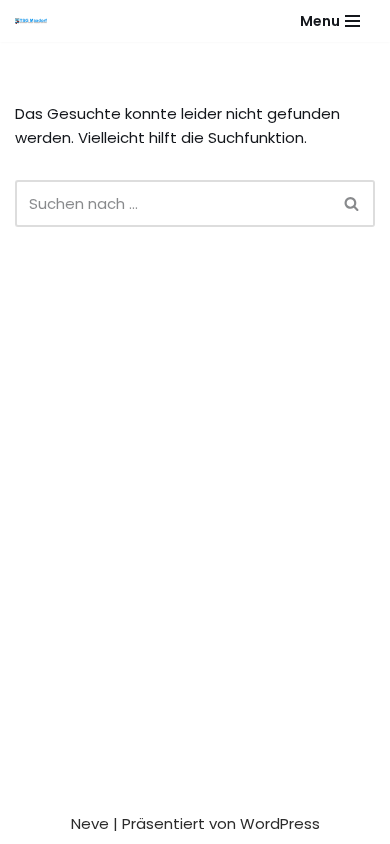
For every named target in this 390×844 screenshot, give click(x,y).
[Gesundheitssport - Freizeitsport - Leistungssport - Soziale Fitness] (36, 21)
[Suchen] (352, 203)
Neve (90, 823)
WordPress (280, 823)
